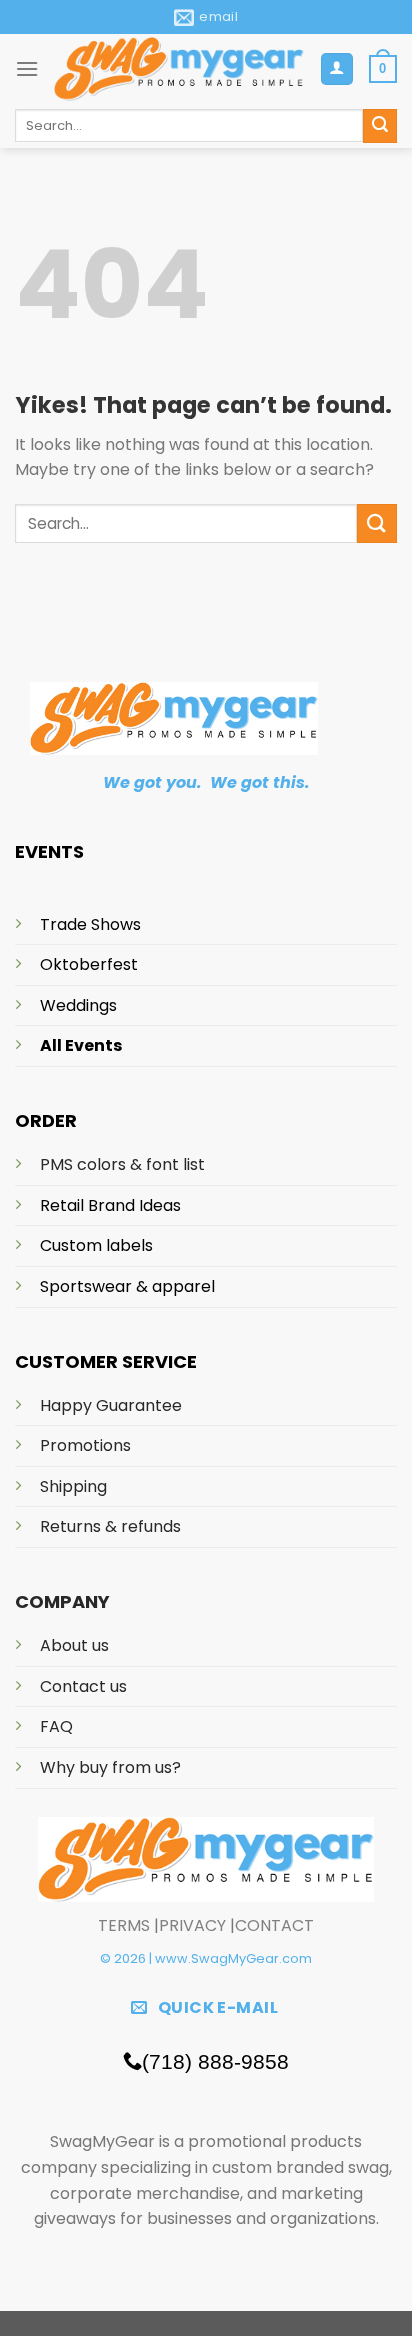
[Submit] (377, 523)
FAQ (56, 1726)
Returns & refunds (110, 1526)
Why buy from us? (110, 1767)
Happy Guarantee (111, 1405)
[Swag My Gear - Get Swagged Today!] (179, 68)
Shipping (73, 1486)
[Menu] (27, 68)
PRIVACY (192, 1925)
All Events (81, 1045)
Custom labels (96, 1245)
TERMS (124, 1925)
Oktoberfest (89, 964)
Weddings (78, 1005)
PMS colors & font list (122, 1164)
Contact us (83, 1686)
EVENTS (49, 851)
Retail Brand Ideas (110, 1205)
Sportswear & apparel (127, 1286)
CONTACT (274, 1925)
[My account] (337, 69)
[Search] (380, 126)
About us (74, 1645)
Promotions (85, 1445)
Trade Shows (90, 924)
